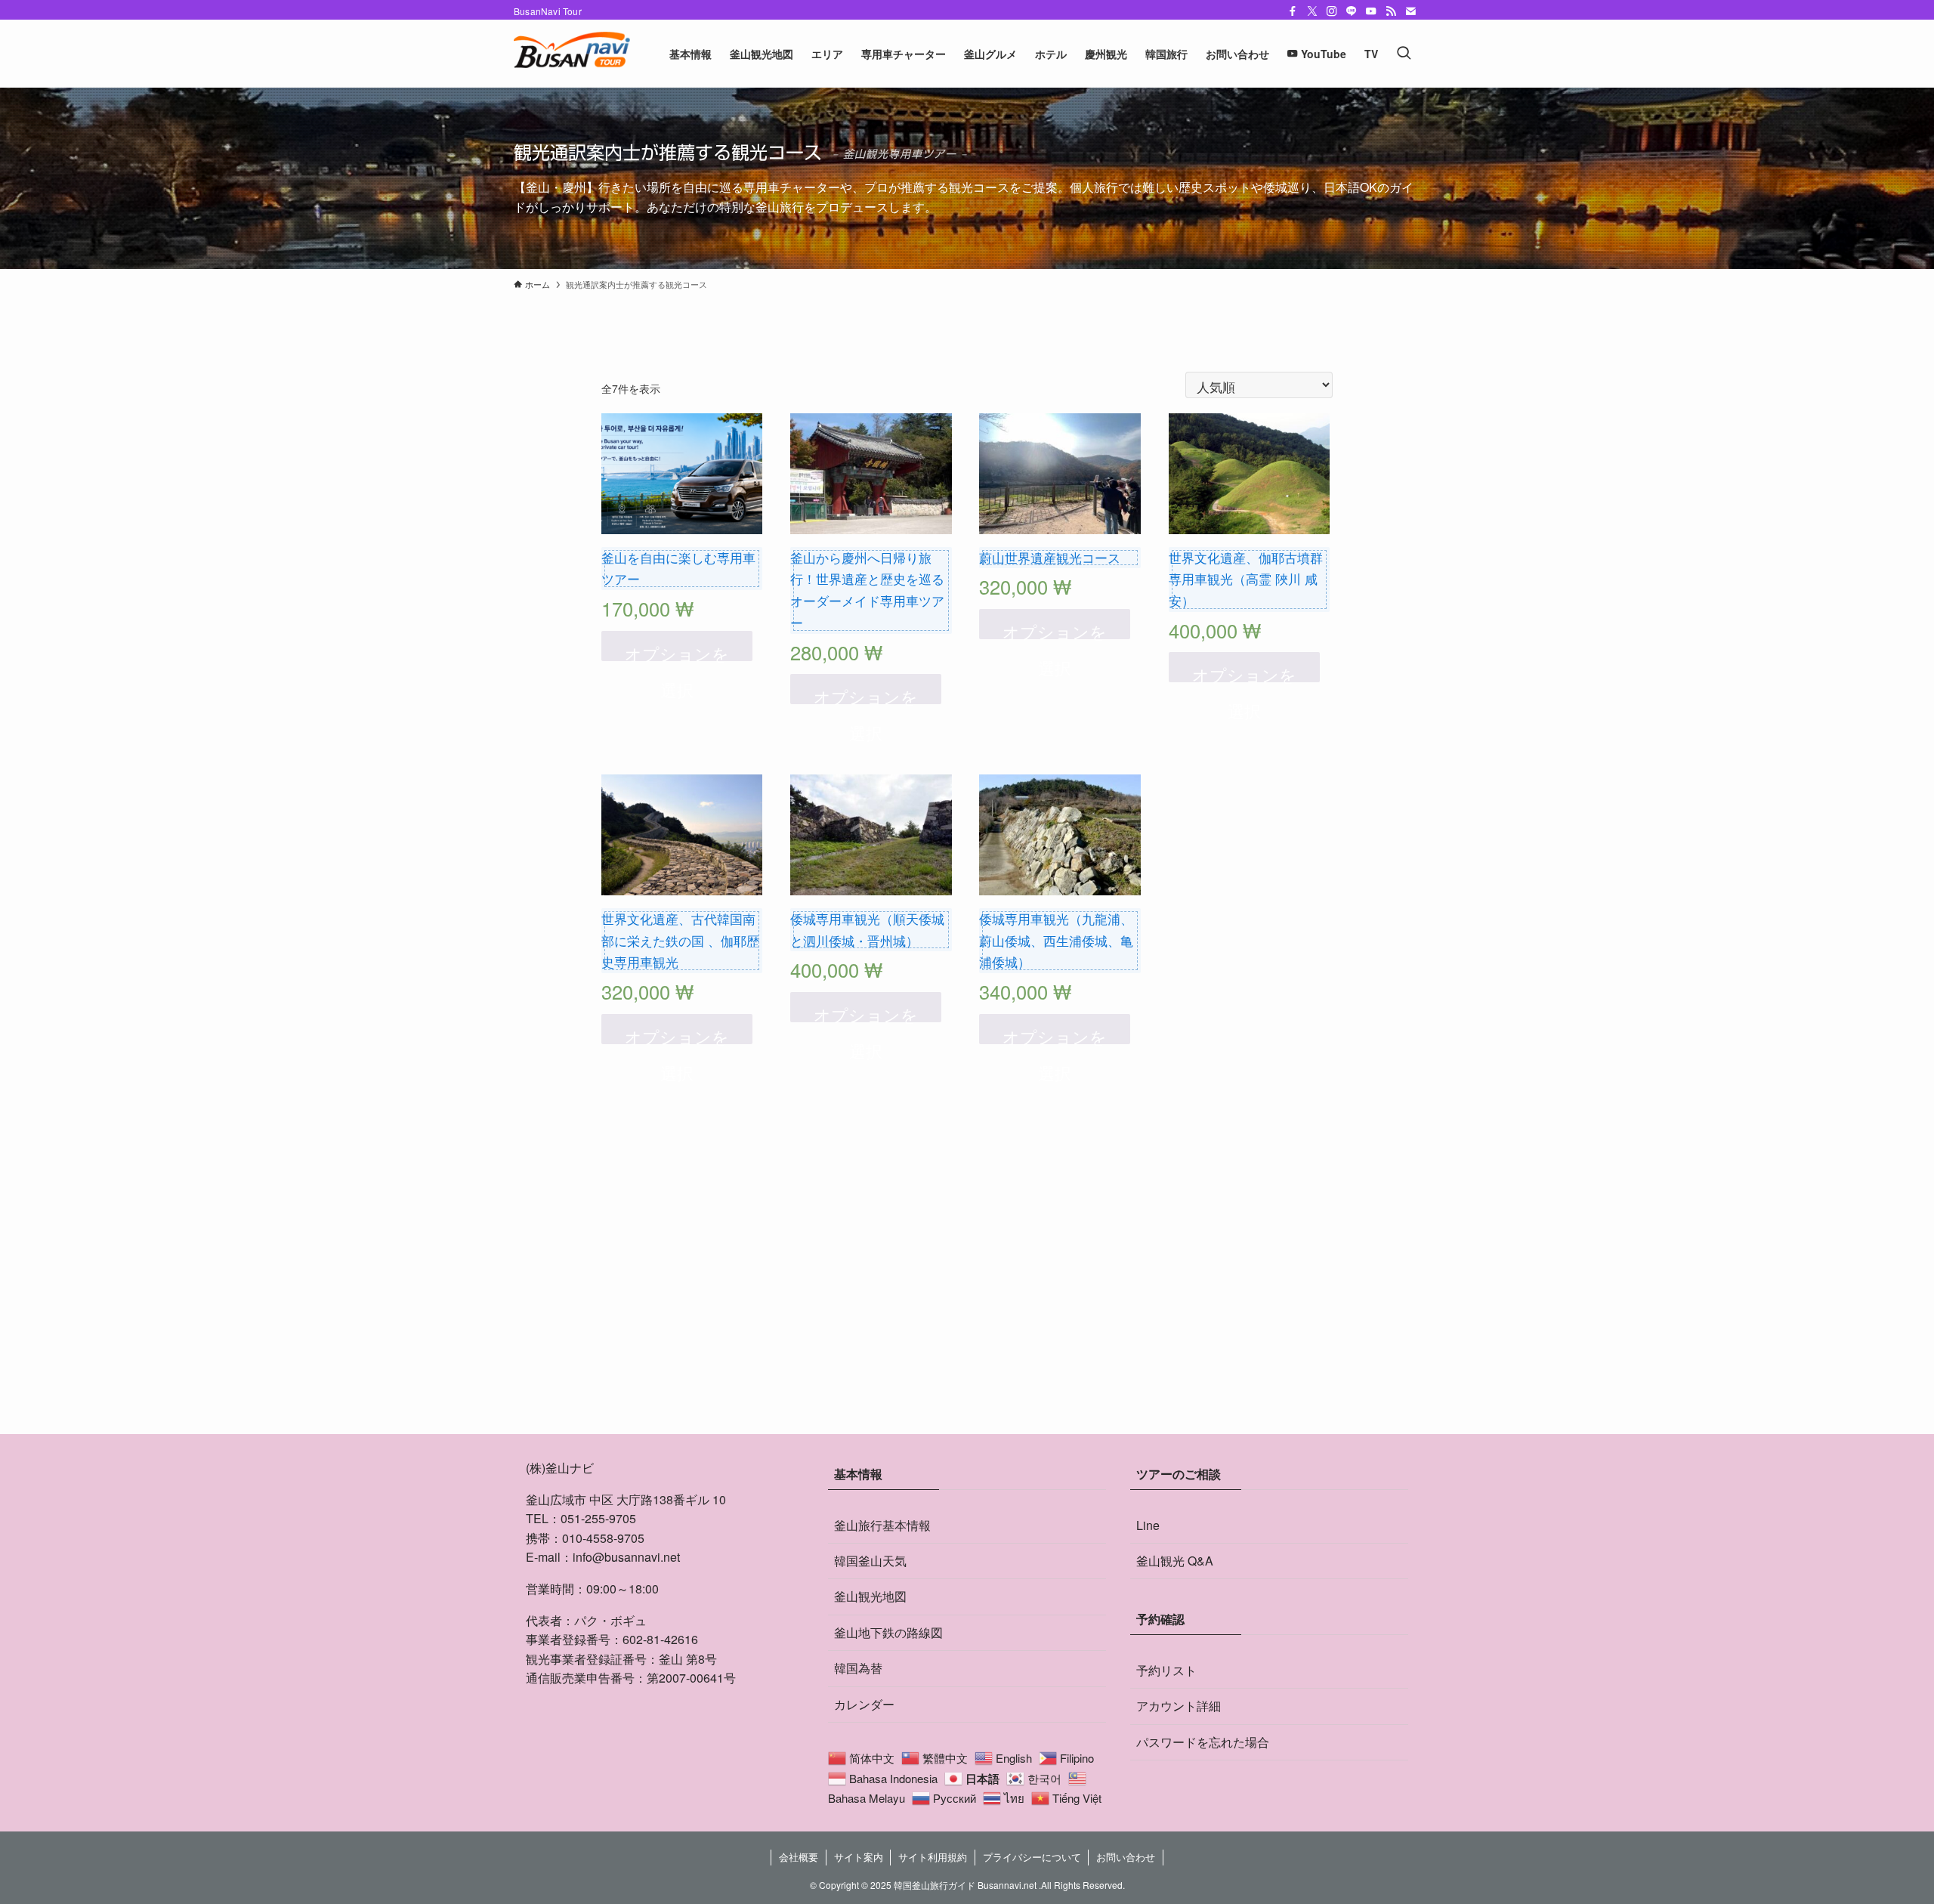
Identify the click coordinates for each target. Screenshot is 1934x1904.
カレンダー (864, 1704)
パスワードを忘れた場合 (1203, 1742)
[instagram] (1332, 11)
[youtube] (1371, 11)
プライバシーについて (1032, 1857)
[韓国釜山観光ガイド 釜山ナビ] (572, 54)
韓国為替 (858, 1668)
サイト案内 (859, 1857)
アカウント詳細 (1179, 1706)
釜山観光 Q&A (1175, 1561)
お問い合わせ (1126, 1857)
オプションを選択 (677, 651)
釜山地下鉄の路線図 (888, 1632)
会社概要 (799, 1857)
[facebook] (1293, 11)
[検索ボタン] (1404, 54)
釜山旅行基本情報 (882, 1525)
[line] (1352, 11)
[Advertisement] (967, 1292)
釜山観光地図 (870, 1596)
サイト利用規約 (933, 1857)
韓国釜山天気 (870, 1561)
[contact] (1410, 11)
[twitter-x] (1312, 11)
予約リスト (1166, 1670)
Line (1148, 1525)
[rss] (1391, 11)
